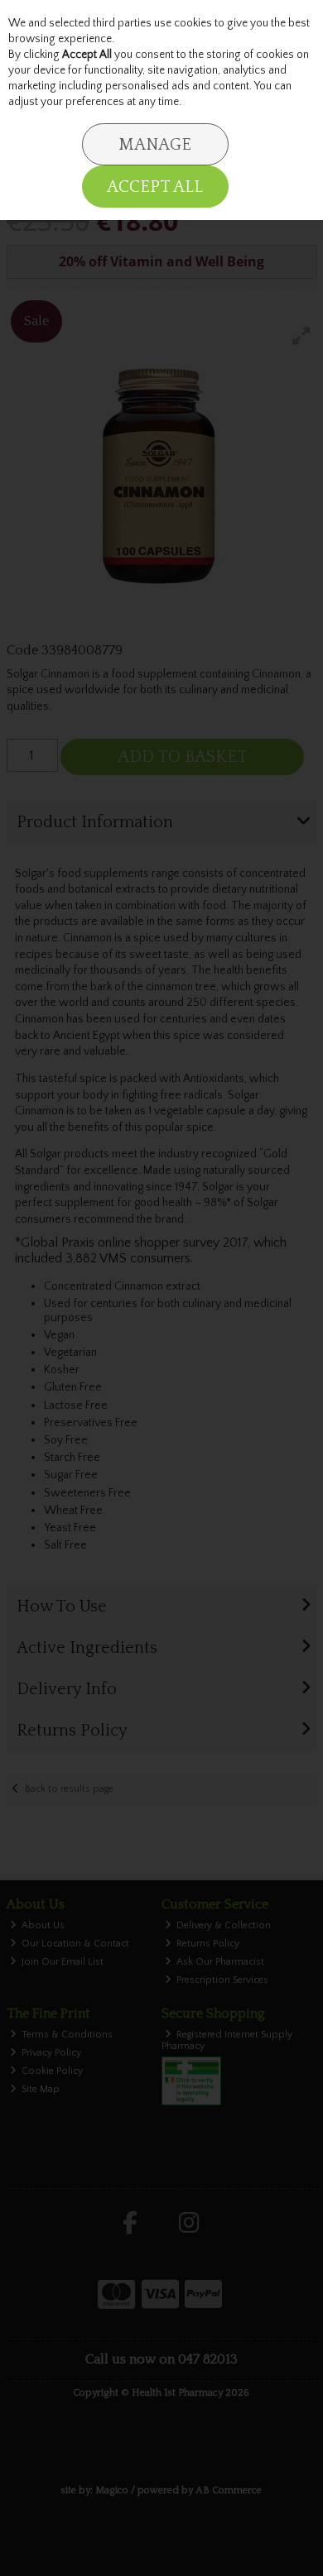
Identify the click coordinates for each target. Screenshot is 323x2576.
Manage (155, 145)
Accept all (155, 187)
